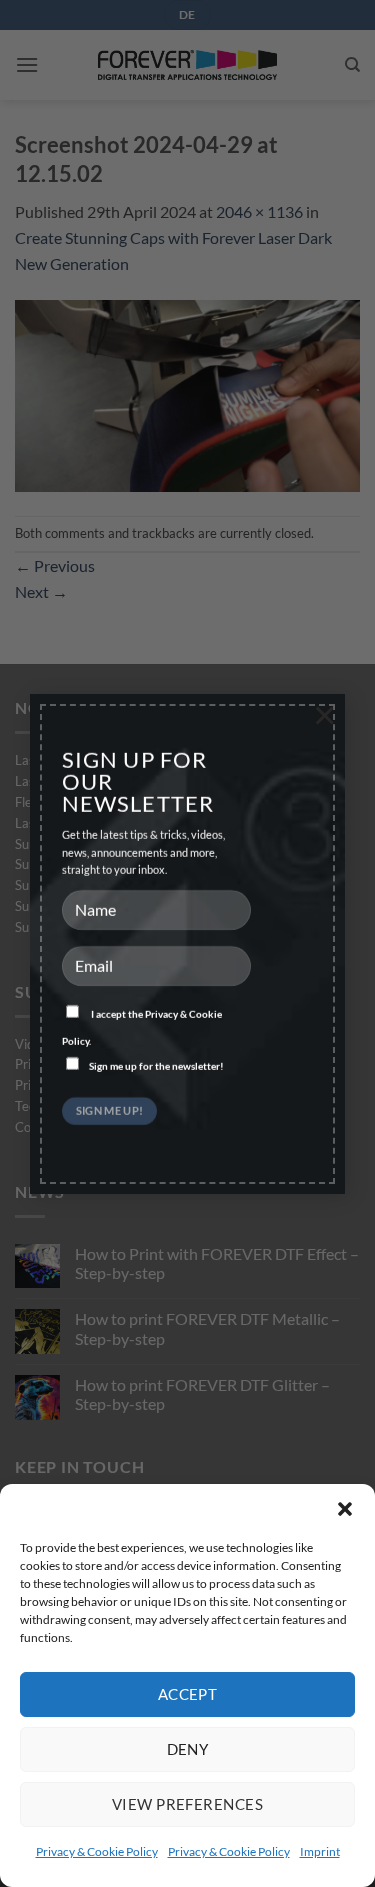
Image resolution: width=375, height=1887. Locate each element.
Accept (188, 1694)
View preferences (187, 1804)
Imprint (320, 1851)
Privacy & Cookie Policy (97, 1851)
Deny (188, 1749)
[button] (345, 1509)
